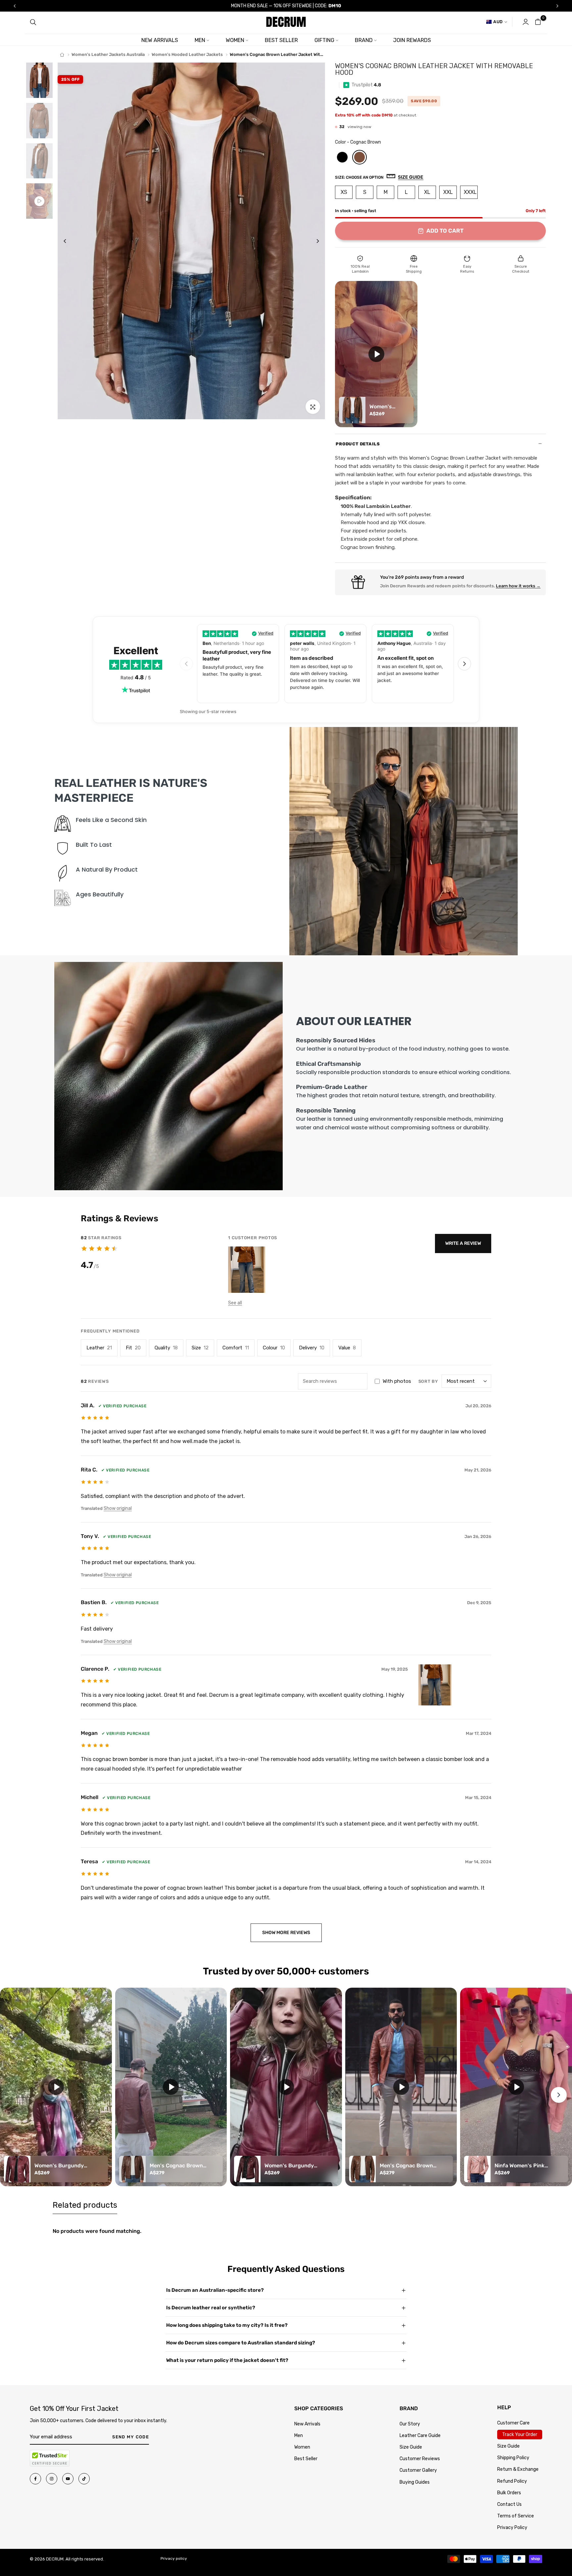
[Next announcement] (557, 6)
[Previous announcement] (15, 6)
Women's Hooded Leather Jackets (187, 54)
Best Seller (306, 2459)
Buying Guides (415, 2482)
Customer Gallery (418, 2470)
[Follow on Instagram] (52, 2479)
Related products (85, 2205)
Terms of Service (516, 2516)
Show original (118, 1508)
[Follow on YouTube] (68, 2479)
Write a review (463, 1243)
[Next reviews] (464, 664)
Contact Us (509, 2504)
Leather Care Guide (420, 2436)
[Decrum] (62, 55)
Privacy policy (174, 2558)
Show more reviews (286, 1933)
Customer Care (513, 2423)
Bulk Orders (509, 2493)
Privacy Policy (512, 2528)
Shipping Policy (513, 2458)
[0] (538, 22)
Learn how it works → (518, 586)
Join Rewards (412, 40)
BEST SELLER (281, 40)
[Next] (313, 241)
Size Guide (411, 2447)
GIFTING (324, 40)
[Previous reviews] (186, 664)
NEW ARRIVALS (160, 40)
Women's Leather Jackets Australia (108, 54)
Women (302, 2447)
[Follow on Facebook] (35, 2479)
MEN (200, 40)
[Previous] (70, 241)
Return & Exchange (518, 2469)
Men (299, 2436)
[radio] (342, 157)
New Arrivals (307, 2424)
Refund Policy (512, 2481)
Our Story (410, 2424)
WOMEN (235, 40)
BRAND (364, 40)
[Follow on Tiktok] (84, 2479)
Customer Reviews (420, 2459)
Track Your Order (520, 2435)
